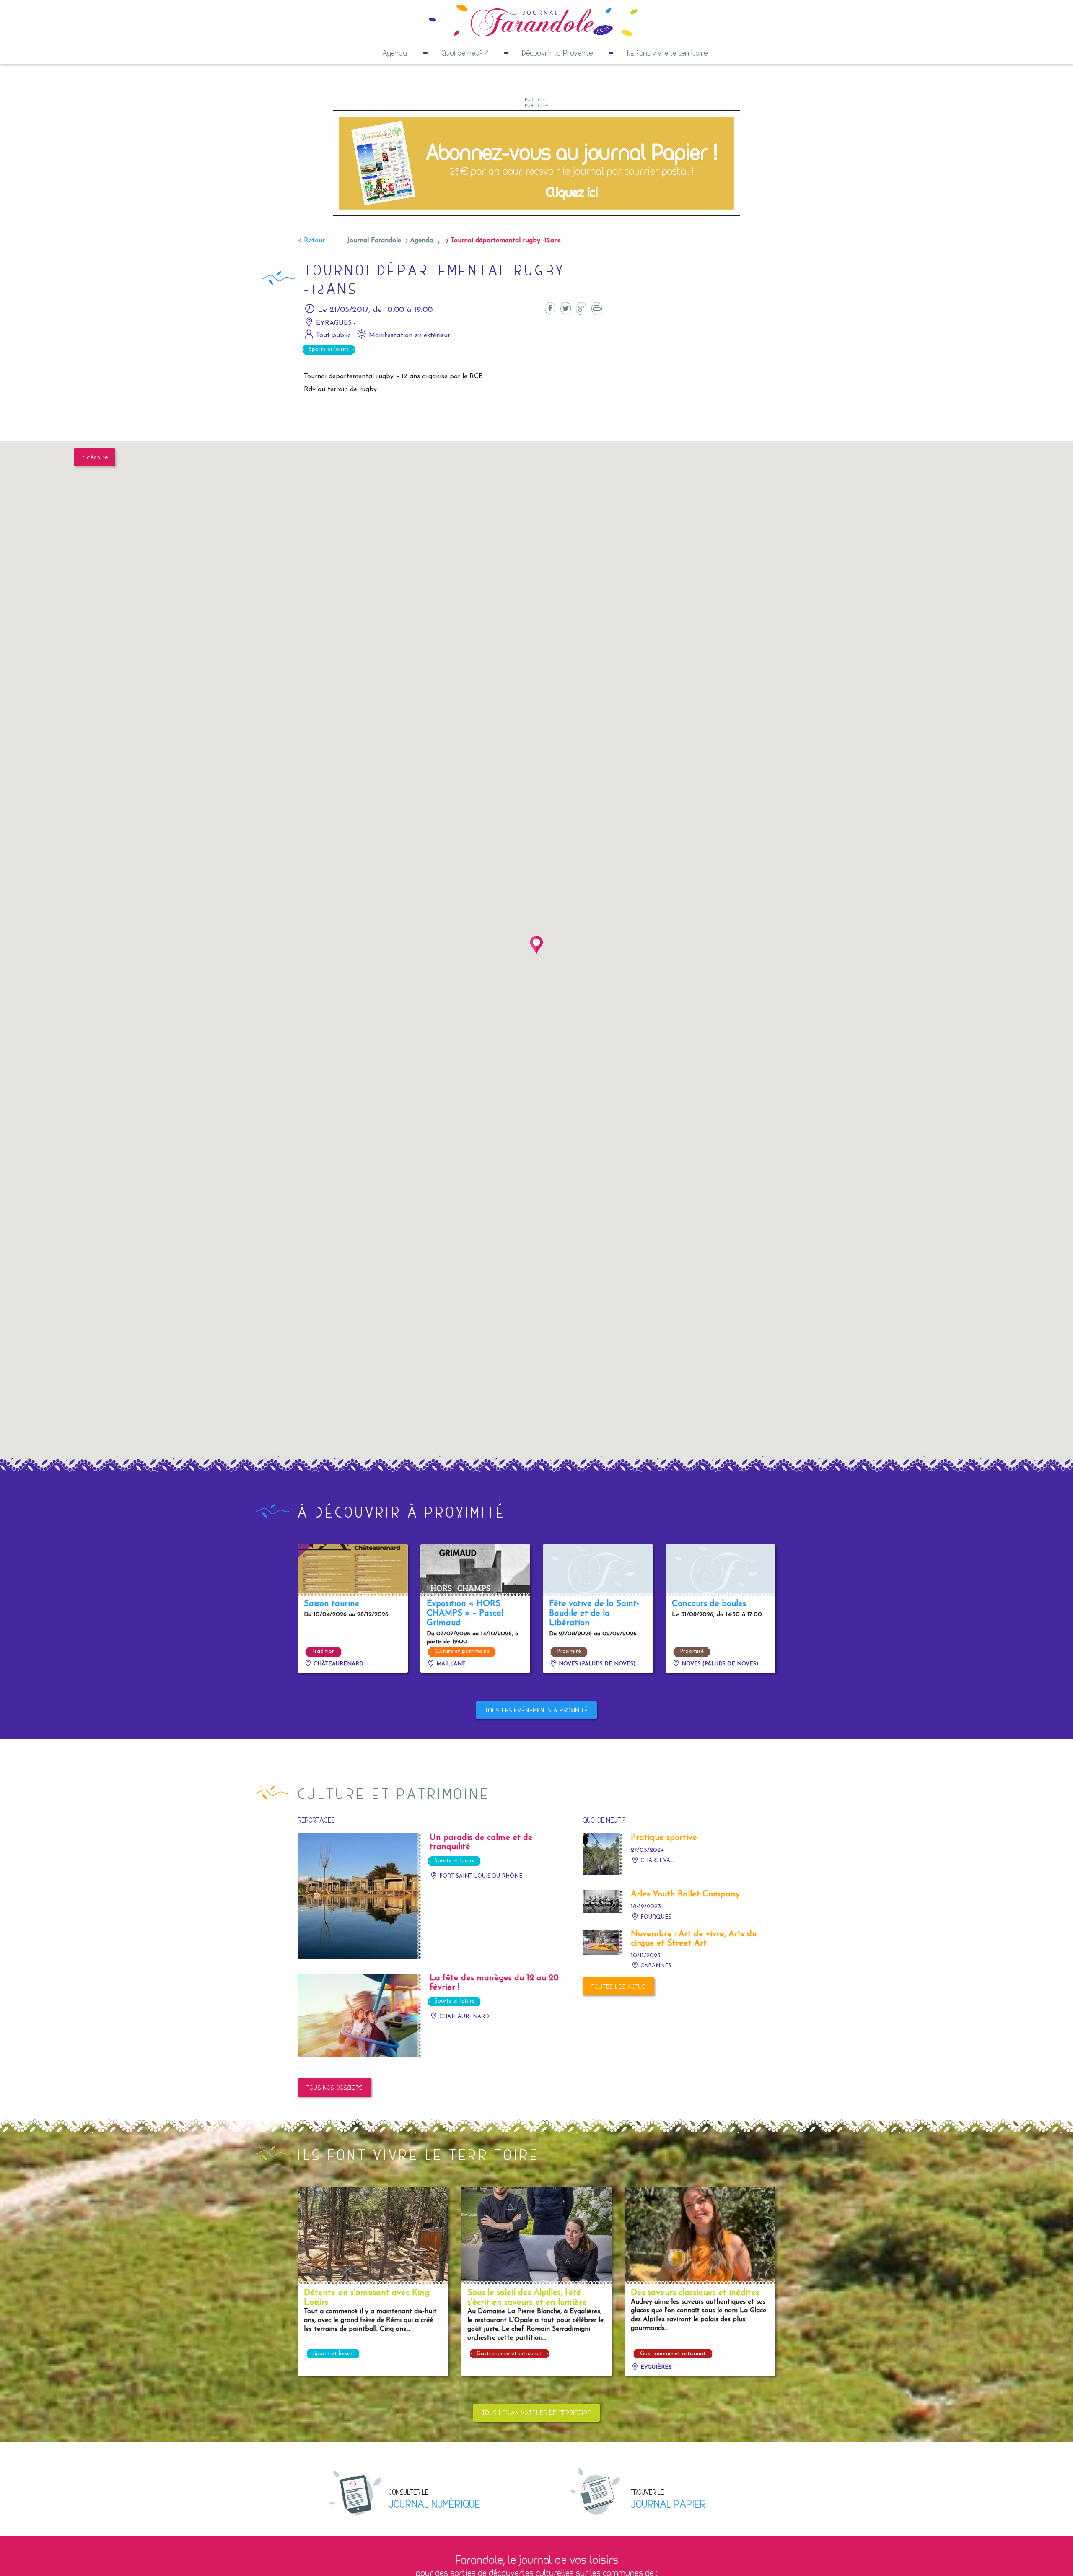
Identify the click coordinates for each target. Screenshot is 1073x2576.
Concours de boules (709, 1604)
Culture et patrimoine (462, 1651)
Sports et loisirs (329, 349)
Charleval (656, 1861)
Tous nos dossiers (334, 2087)
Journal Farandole (374, 241)
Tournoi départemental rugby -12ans (506, 241)
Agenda (395, 53)
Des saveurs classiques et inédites (695, 2293)
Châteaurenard (338, 1664)
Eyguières (655, 2367)
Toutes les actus (618, 1986)
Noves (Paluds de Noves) (596, 1664)
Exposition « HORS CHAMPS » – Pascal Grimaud (465, 1614)
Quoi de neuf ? (465, 53)
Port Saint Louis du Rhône (480, 1876)
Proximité (569, 1651)
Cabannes (655, 1966)
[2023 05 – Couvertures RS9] (536, 163)
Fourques (655, 1917)
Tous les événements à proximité (536, 1710)
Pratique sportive (664, 1838)
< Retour (311, 241)
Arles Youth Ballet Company (685, 1894)
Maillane (450, 1664)
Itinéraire (95, 457)
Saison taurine (332, 1604)
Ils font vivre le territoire (667, 53)
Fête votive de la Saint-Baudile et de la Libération (594, 1614)
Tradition (323, 1651)
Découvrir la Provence (557, 53)
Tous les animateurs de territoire (536, 2413)
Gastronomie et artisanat (509, 2354)
